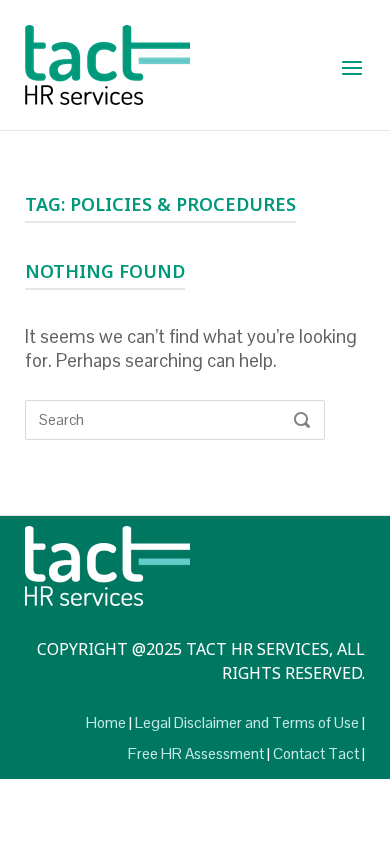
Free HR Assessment (196, 754)
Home (106, 723)
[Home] (107, 63)
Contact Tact (316, 754)
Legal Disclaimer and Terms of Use (247, 723)
